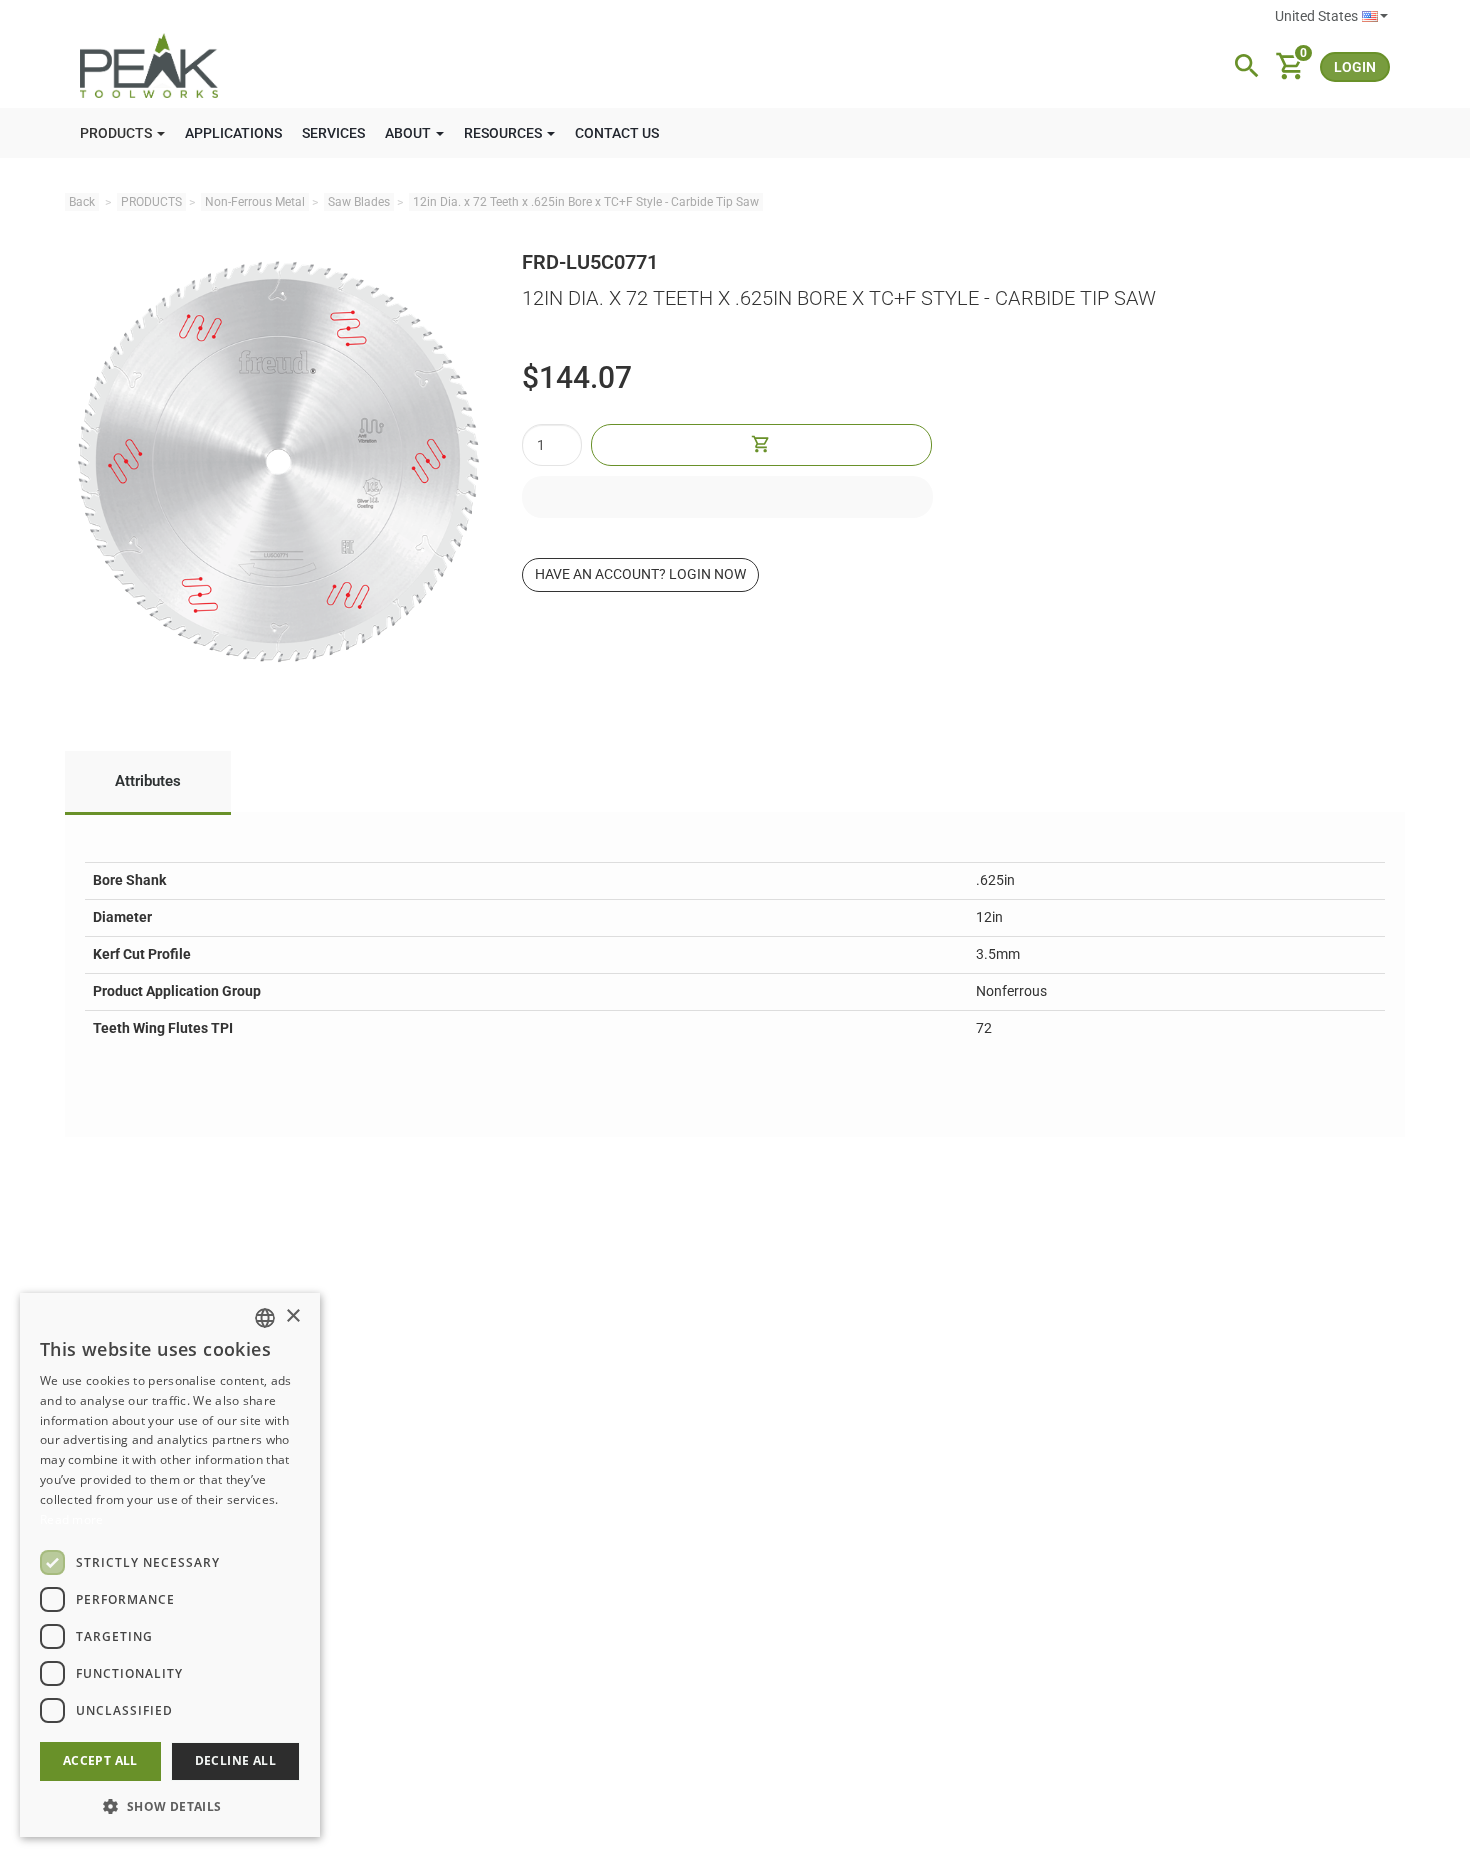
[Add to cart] (762, 445)
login (1355, 67)
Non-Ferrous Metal (255, 202)
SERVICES (333, 133)
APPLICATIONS (233, 133)
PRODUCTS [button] (117, 133)
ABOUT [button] (409, 133)
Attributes (148, 781)
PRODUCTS (151, 202)
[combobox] (265, 1318)
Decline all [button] (235, 1760)
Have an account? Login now (640, 574)
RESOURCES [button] (504, 133)
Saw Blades (359, 202)
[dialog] (170, 1565)
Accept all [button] (100, 1760)
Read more (72, 1519)
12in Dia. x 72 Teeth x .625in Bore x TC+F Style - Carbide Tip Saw (586, 202)
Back (82, 202)
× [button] (292, 1316)
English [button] (1331, 17)
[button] (170, 1805)
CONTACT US (617, 133)
